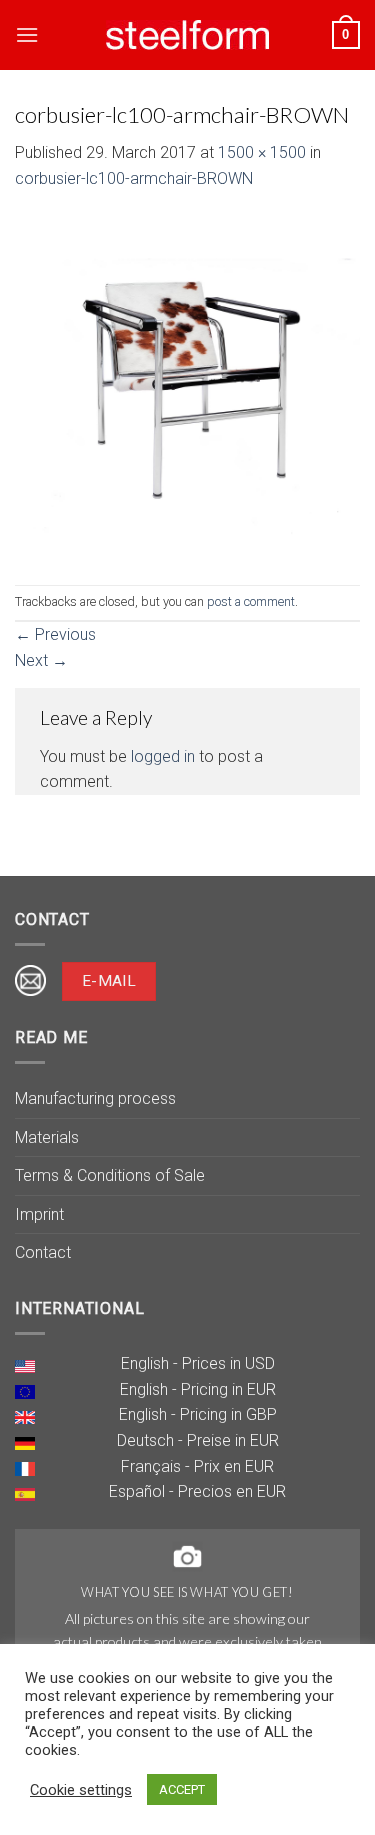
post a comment (251, 601)
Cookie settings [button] (81, 1790)
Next (41, 660)
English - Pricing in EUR (198, 1389)
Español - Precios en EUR (197, 1491)
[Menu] (27, 34)
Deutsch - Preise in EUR (198, 1440)
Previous (55, 634)
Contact (43, 1252)
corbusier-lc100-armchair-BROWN (134, 178)
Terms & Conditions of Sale (110, 1175)
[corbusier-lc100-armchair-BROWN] (187, 386)
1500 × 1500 (262, 152)
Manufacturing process (95, 1098)
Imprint (39, 1214)
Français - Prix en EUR (197, 1466)
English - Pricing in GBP (198, 1414)
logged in (163, 756)
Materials (47, 1137)
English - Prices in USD (198, 1363)
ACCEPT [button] (182, 1789)
